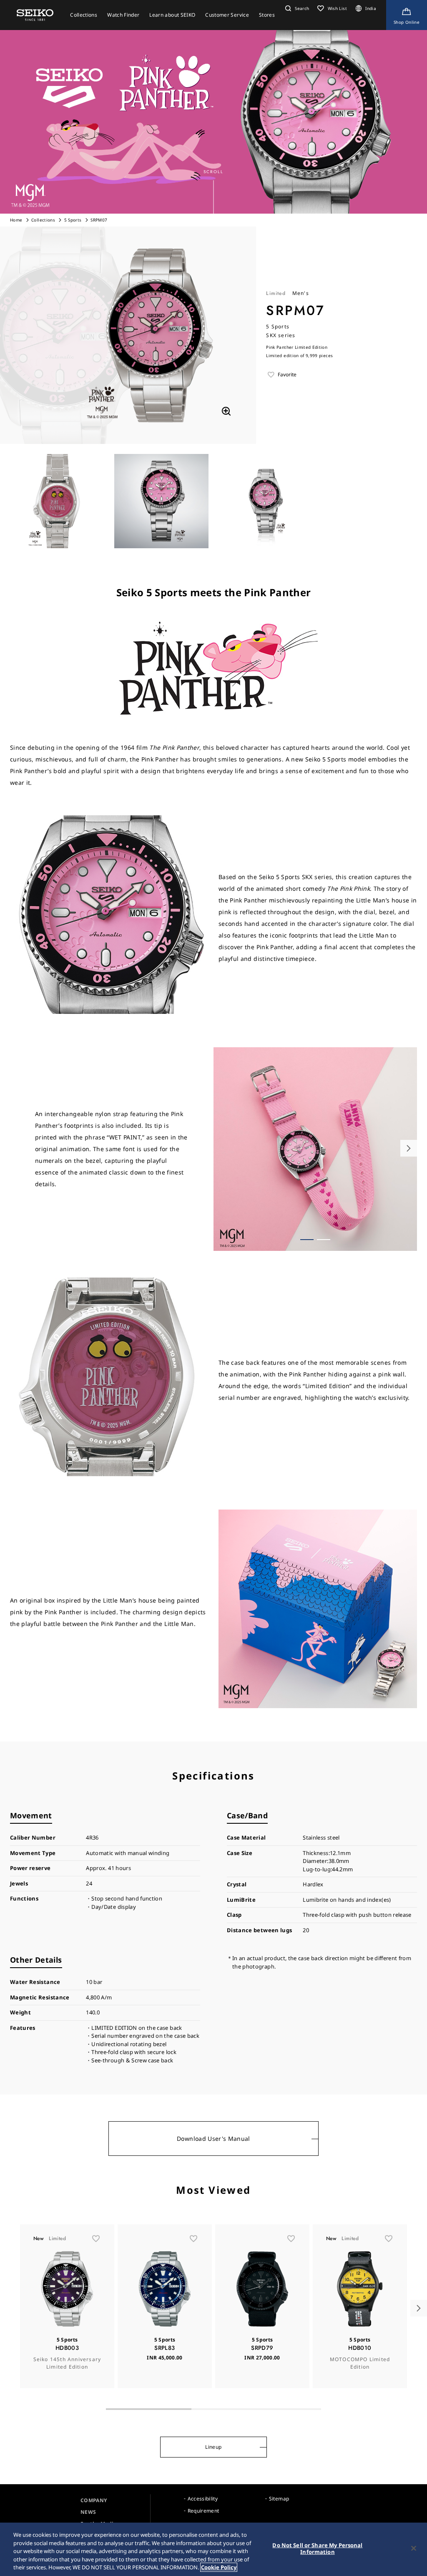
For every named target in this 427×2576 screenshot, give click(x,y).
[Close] (414, 2548)
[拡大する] (226, 411)
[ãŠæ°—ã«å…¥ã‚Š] (96, 2238)
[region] (213, 2549)
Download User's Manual (213, 2139)
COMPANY (94, 2500)
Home (16, 220)
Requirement (203, 2511)
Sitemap (279, 2499)
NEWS (88, 2512)
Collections (43, 220)
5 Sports (73, 220)
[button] (296, 8)
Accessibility (203, 2499)
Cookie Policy (219, 2567)
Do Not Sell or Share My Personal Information (317, 2548)
